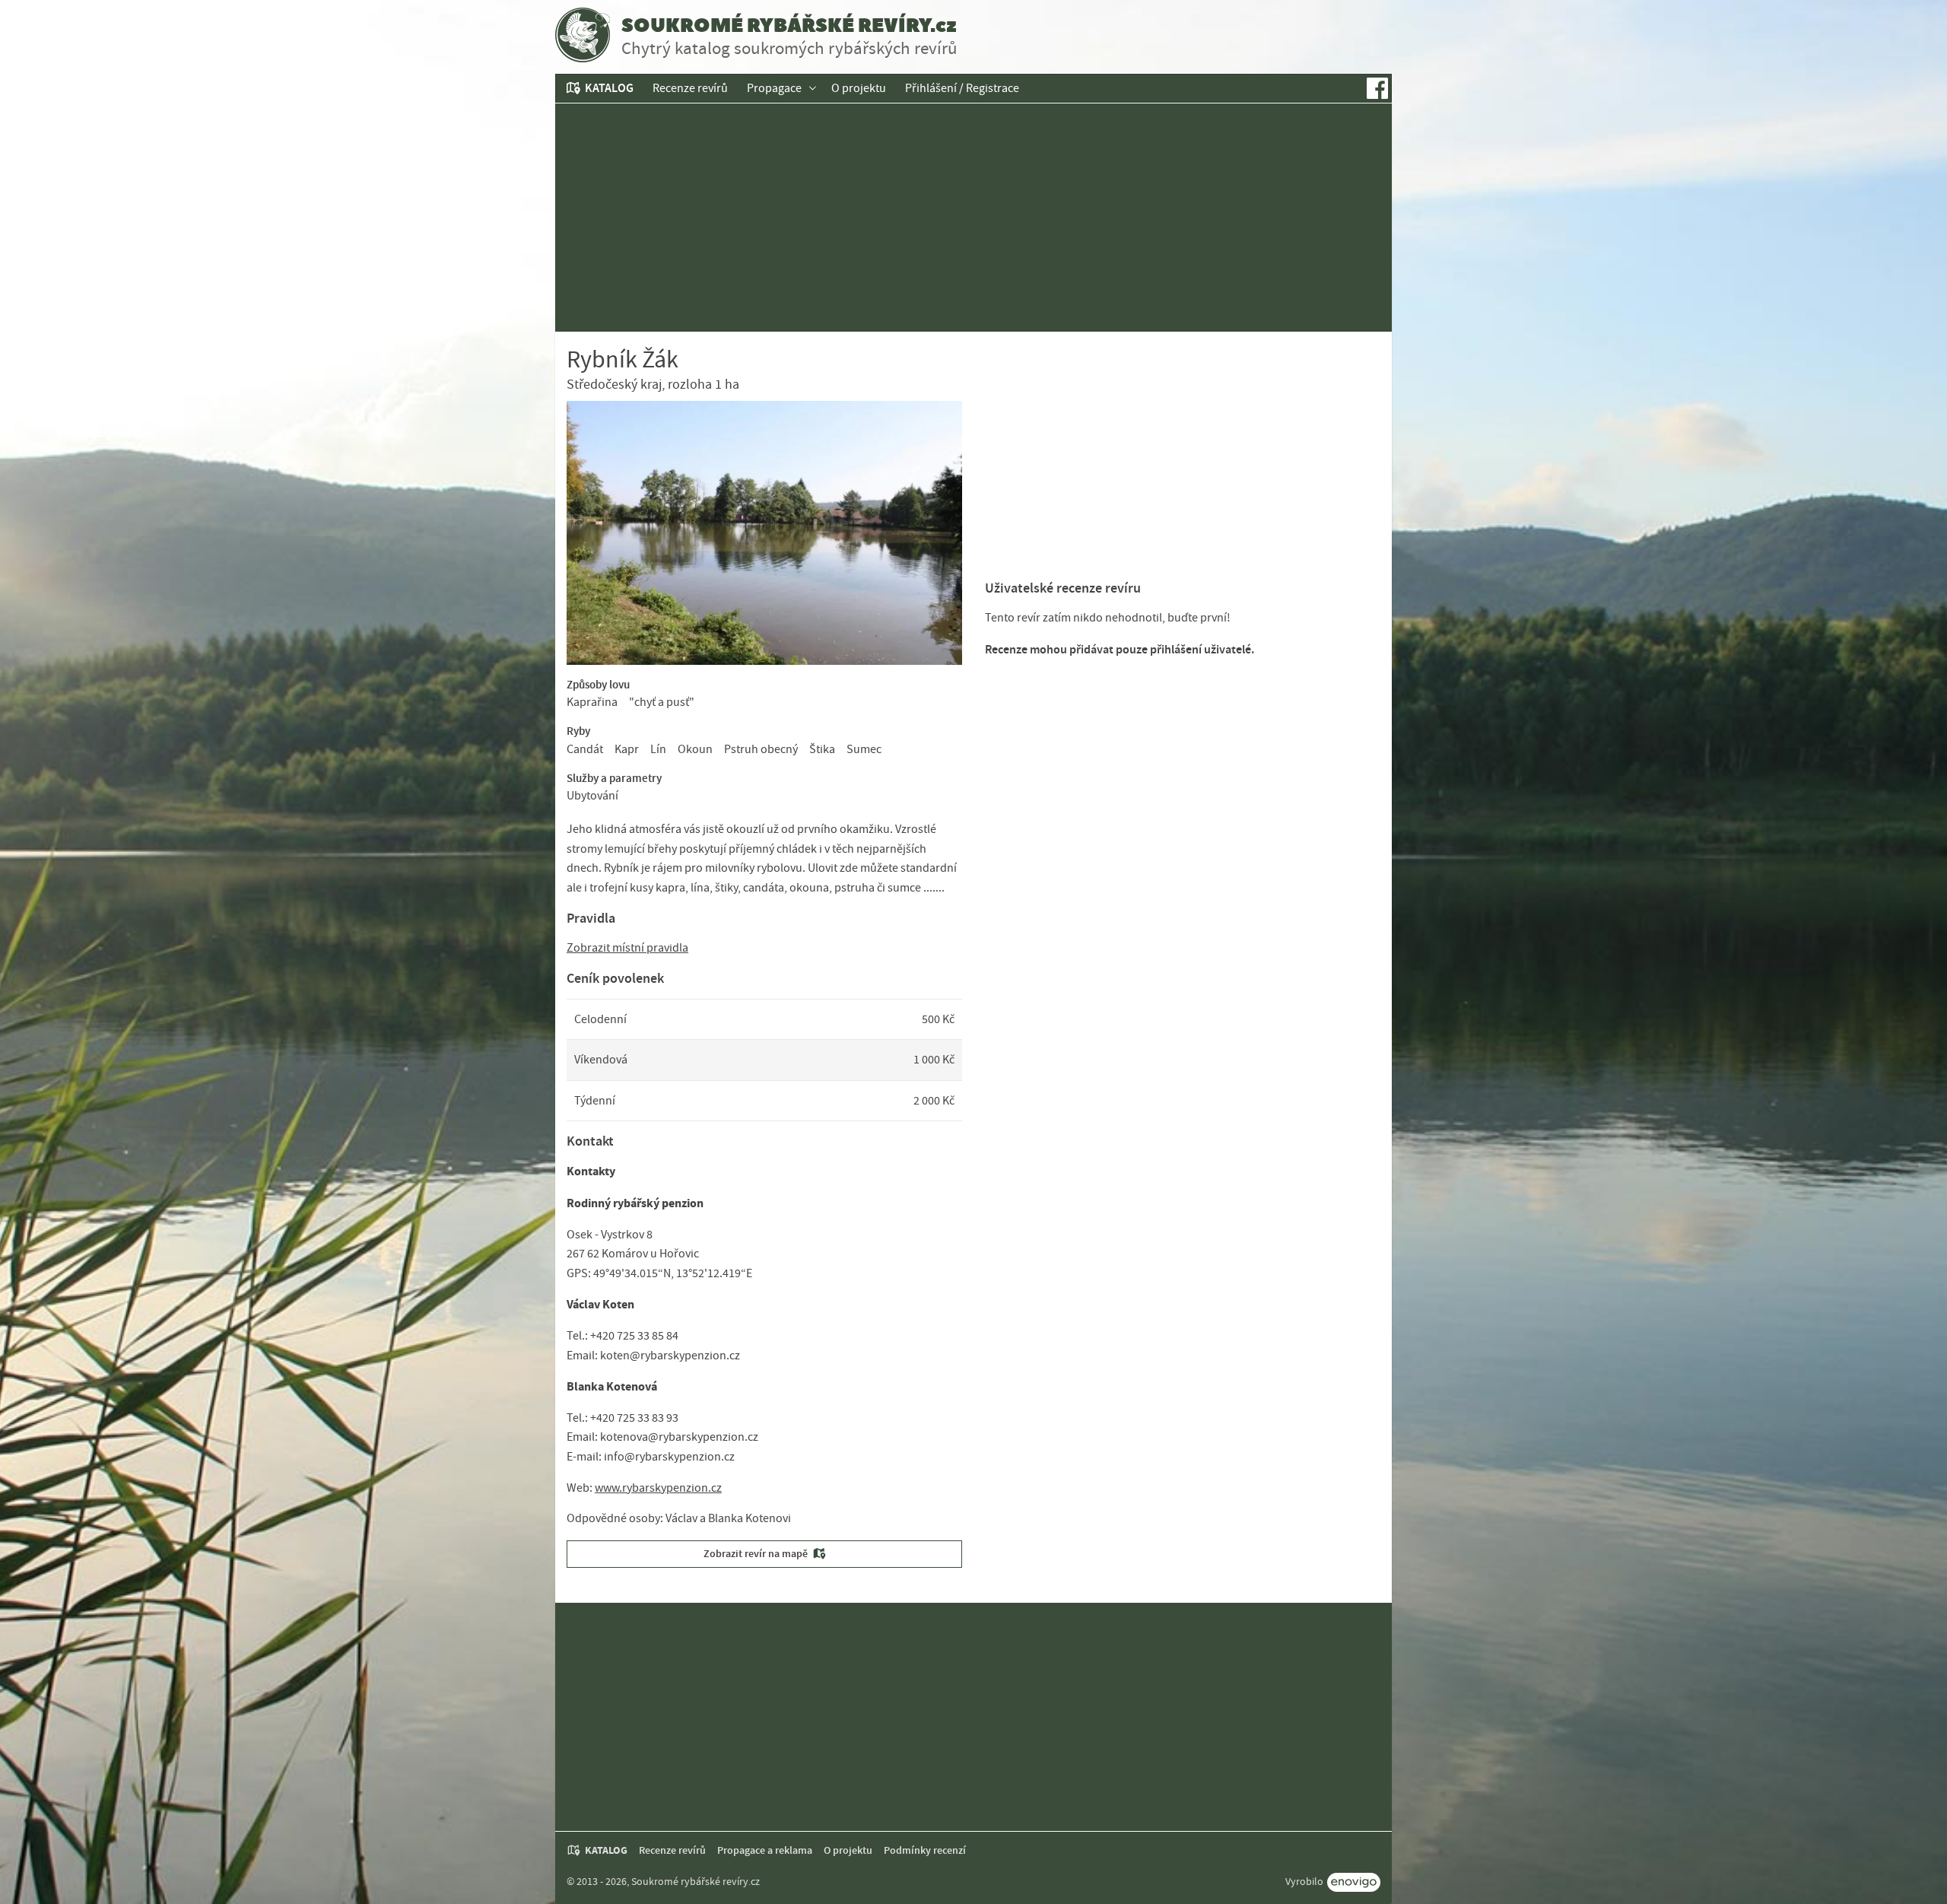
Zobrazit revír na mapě (756, 1554)
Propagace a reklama (765, 1850)
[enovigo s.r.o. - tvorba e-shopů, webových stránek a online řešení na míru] (1354, 1882)
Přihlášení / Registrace (962, 88)
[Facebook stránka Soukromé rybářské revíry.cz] (1377, 88)
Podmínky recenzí (925, 1850)
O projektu (859, 88)
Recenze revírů (690, 88)
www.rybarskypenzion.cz (658, 1488)
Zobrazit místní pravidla (627, 948)
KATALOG (609, 88)
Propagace (774, 88)
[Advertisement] (973, 218)
